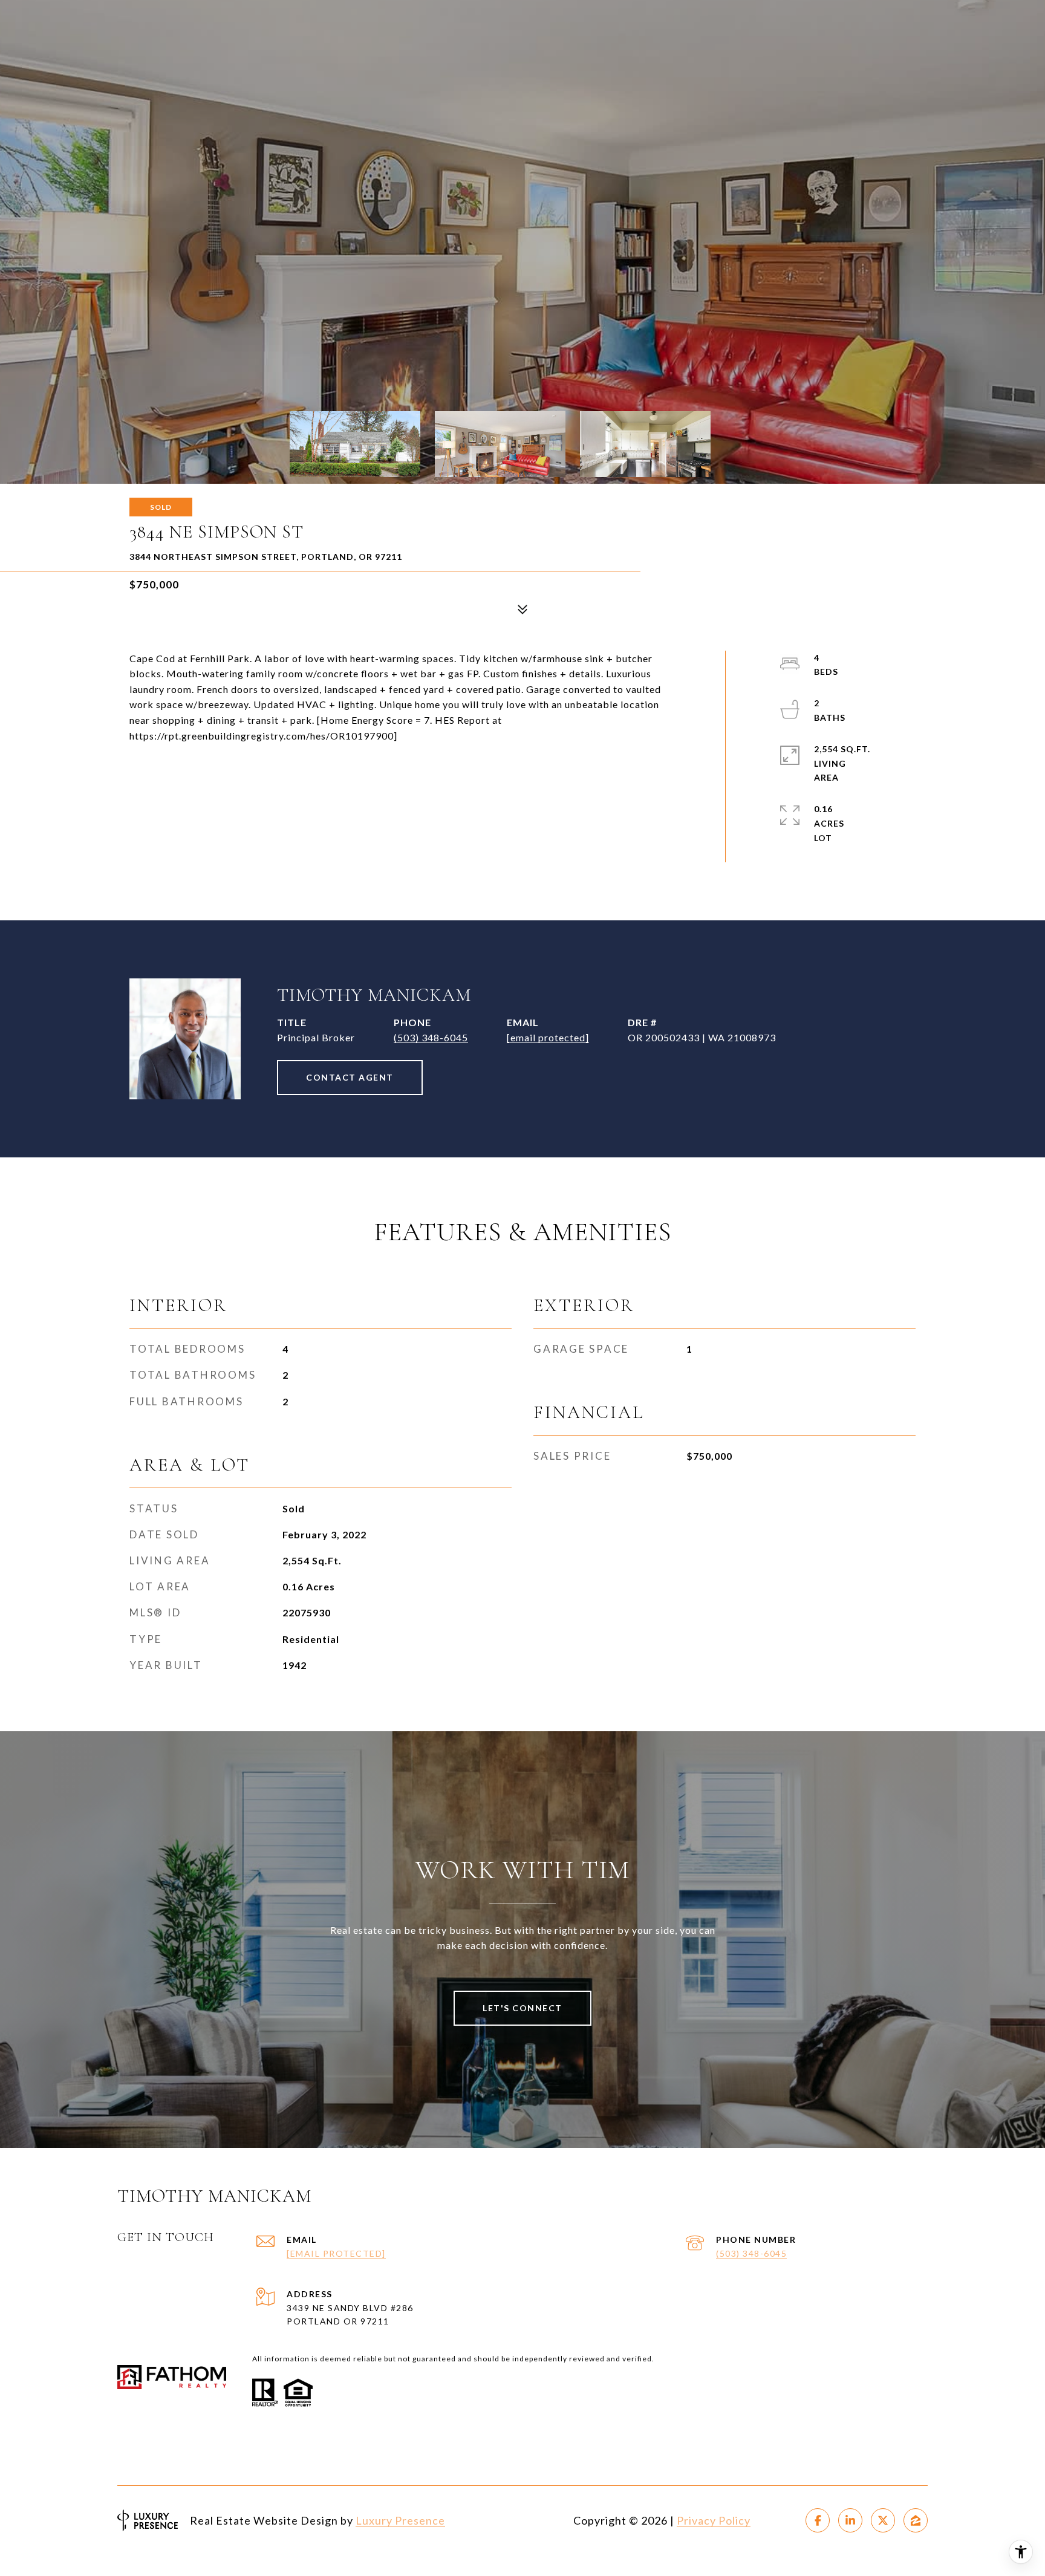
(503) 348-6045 (431, 1037)
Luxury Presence (400, 2520)
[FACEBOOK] (818, 2520)
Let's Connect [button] (522, 2008)
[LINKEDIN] (850, 2520)
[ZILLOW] (916, 2520)
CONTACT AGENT (350, 1077)
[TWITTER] (883, 2520)
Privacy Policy (714, 2520)
